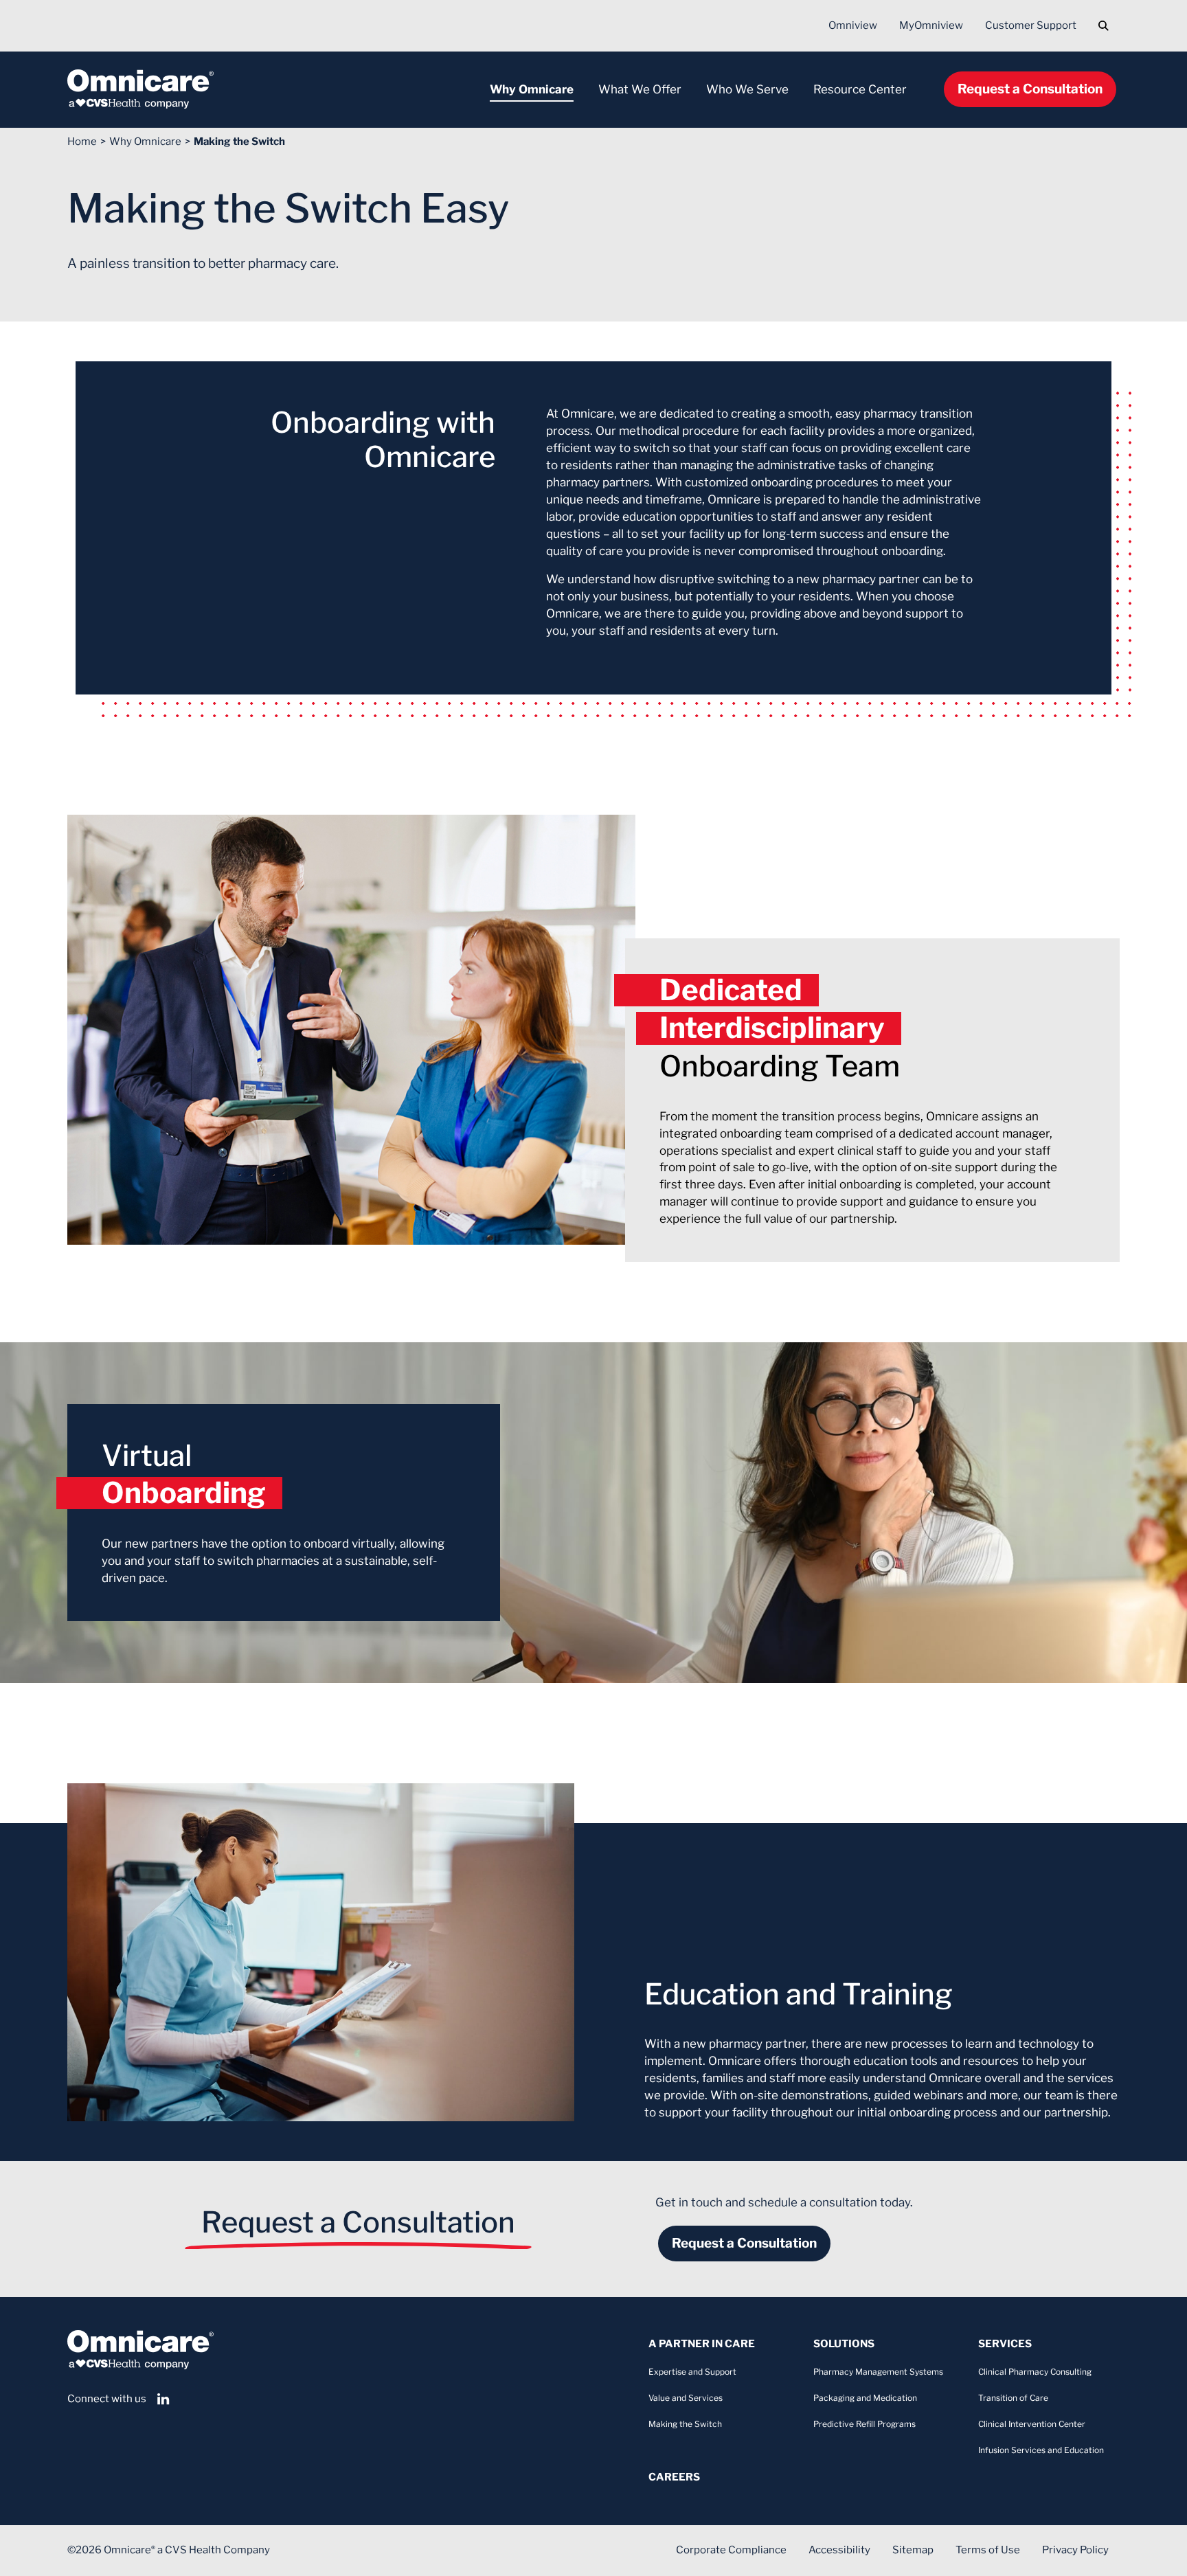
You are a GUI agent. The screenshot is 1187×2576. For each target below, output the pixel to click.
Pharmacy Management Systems (878, 2372)
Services (1005, 2344)
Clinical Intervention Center (1032, 2424)
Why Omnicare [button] (532, 89)
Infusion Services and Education (1041, 2450)
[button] (1104, 26)
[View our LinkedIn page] (163, 2399)
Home (82, 142)
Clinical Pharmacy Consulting (1035, 2372)
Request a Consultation (1030, 89)
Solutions (844, 2344)
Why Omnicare (145, 142)
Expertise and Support (692, 2372)
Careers (674, 2477)
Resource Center (860, 89)
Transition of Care (1013, 2398)
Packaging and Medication (865, 2398)
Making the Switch (239, 142)
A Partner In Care (702, 2344)
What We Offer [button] (640, 89)
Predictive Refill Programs (864, 2424)
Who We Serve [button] (747, 89)
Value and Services (686, 2398)
